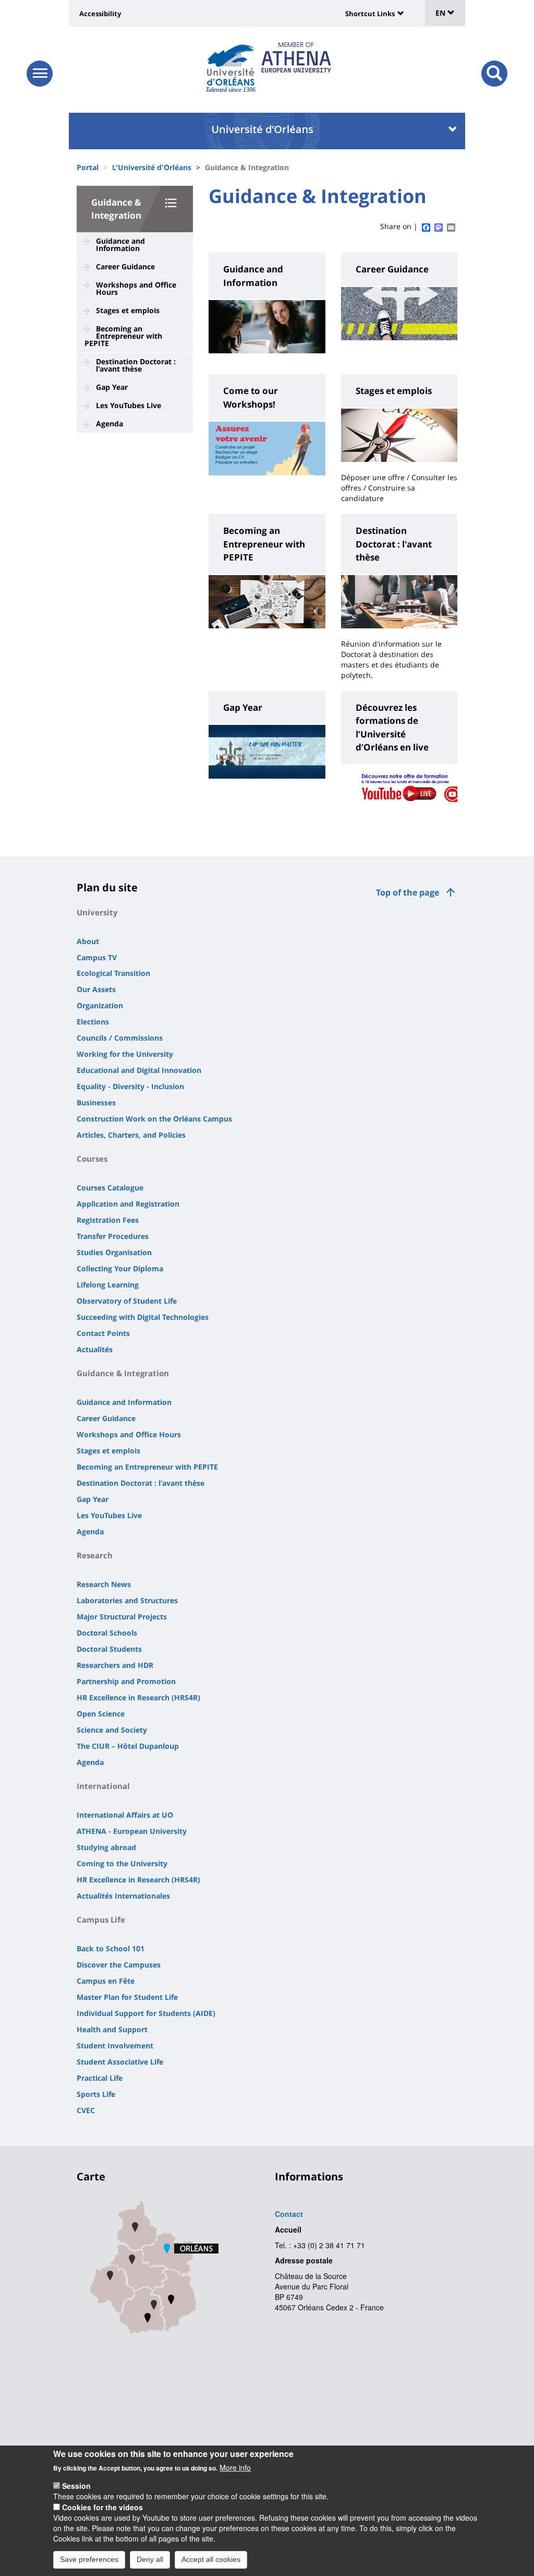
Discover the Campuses (119, 1965)
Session (76, 2486)
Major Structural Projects (122, 1617)
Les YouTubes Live (129, 405)
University (97, 912)
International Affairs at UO (125, 1815)
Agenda (110, 424)
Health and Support (112, 2029)
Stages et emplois (128, 310)
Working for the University (125, 1054)
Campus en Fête (106, 1981)
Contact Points (103, 1333)
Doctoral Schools (107, 1633)
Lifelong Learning (108, 1285)
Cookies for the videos (102, 2507)
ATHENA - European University (132, 1831)
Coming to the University (122, 1863)
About (88, 941)
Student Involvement (115, 2046)
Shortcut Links (370, 14)
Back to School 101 (111, 1948)
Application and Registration (128, 1204)
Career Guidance (125, 266)
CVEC (86, 2110)
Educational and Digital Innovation (139, 1070)
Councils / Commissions (120, 1038)
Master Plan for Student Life (127, 1997)
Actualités (95, 1349)
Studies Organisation (114, 1252)
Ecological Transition (113, 973)
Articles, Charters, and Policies (131, 1135)
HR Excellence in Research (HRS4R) (138, 1697)
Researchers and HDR (115, 1665)
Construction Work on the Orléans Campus (154, 1119)
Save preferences (89, 2559)
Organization (100, 1005)
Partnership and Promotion (126, 1681)
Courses (92, 1159)
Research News (104, 1584)
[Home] (231, 65)
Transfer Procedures (113, 1236)
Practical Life (100, 2078)
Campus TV (97, 957)
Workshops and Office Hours (136, 288)
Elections (93, 1022)
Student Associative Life (120, 2062)
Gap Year (112, 387)
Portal (88, 167)
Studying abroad (106, 1847)
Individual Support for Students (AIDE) (146, 2013)
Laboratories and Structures (127, 1600)
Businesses (96, 1102)
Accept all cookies (211, 2559)
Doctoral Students (109, 1649)
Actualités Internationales (123, 1896)
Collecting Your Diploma (120, 1268)
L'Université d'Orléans (152, 167)
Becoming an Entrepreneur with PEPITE (123, 336)
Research (95, 1555)
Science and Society (112, 1730)
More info (235, 2467)
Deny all (150, 2559)
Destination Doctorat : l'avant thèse (136, 365)
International (103, 1786)
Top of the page (408, 892)
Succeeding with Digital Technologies (143, 1317)
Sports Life (96, 2094)
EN (441, 13)
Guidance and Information (120, 245)
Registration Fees (108, 1220)
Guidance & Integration (123, 1373)
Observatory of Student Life (127, 1301)
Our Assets (96, 989)
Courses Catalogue (110, 1188)
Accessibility (100, 14)
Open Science (101, 1714)
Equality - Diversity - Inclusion (130, 1086)
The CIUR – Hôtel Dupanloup (128, 1746)
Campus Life (101, 1919)
